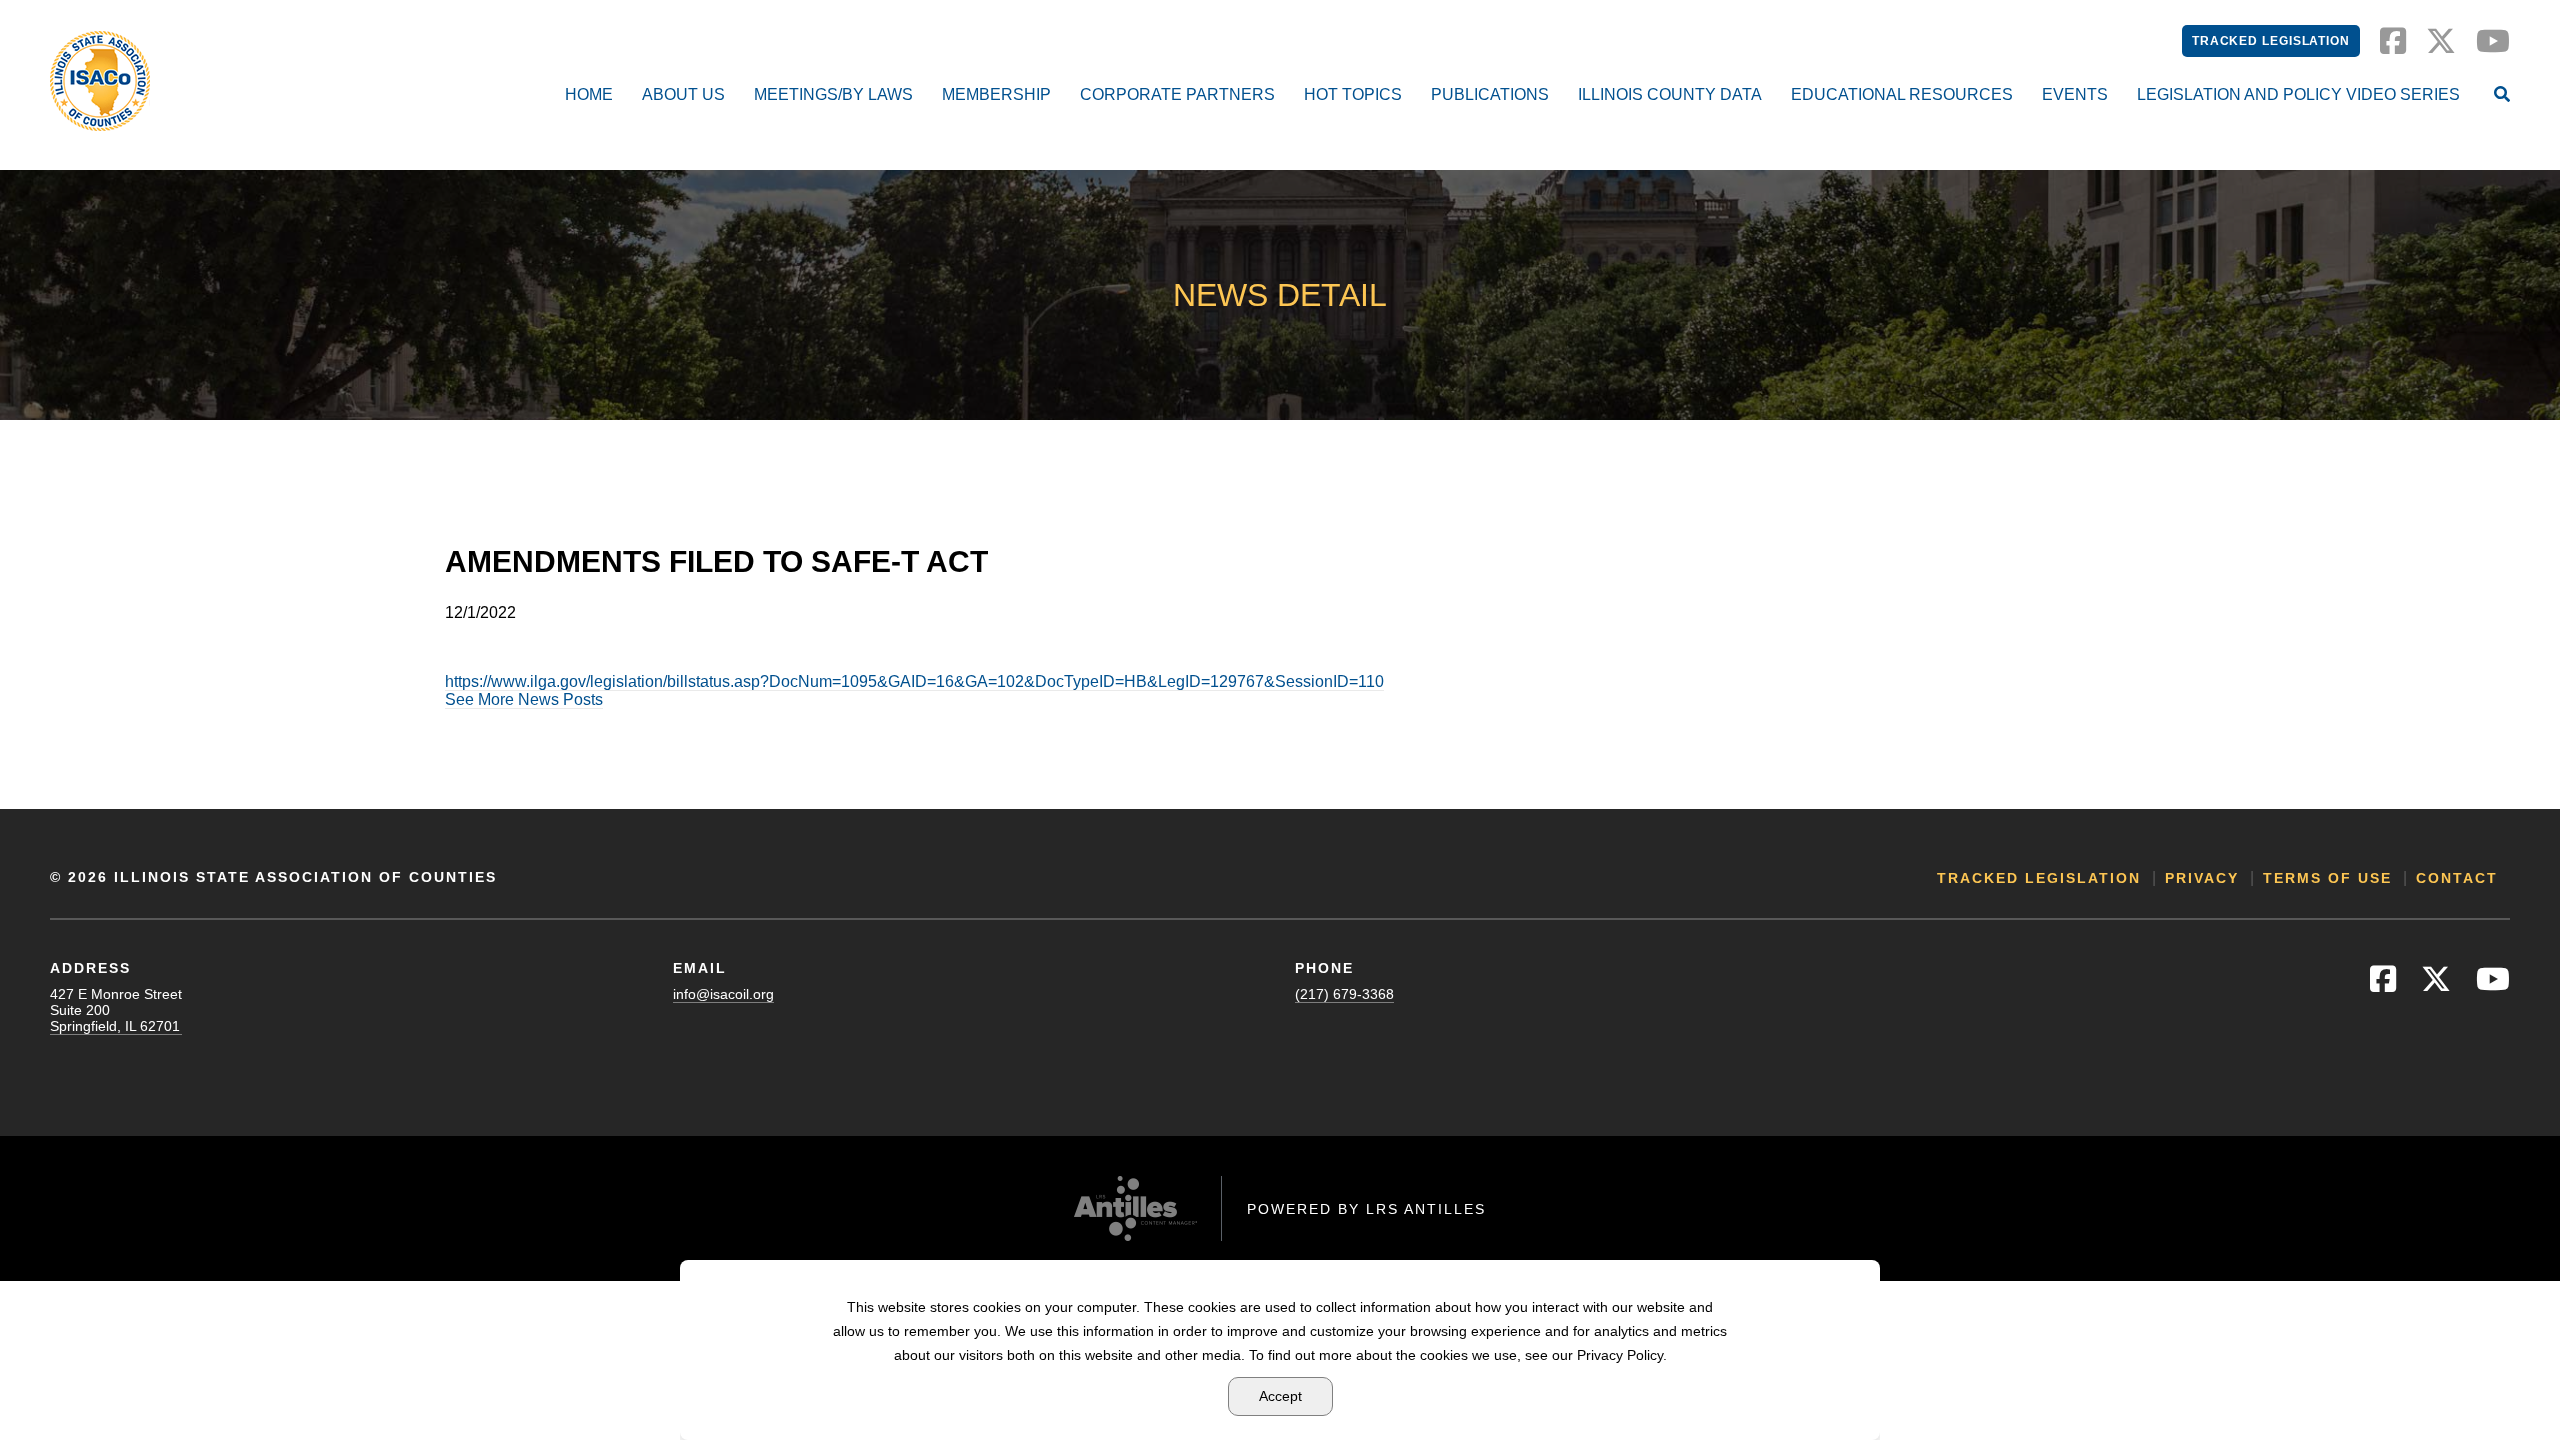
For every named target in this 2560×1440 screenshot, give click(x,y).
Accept (1280, 1396)
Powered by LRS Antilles (1366, 1209)
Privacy (2202, 878)
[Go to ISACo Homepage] (100, 81)
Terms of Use (2327, 878)
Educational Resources (1902, 94)
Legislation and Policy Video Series (2298, 94)
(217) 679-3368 (1344, 994)
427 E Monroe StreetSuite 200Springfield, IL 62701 (116, 1010)
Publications (1490, 94)
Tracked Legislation (2271, 41)
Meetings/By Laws (833, 94)
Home (589, 94)
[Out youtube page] (2493, 46)
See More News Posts (524, 699)
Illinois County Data (1670, 94)
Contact (2457, 878)
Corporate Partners (1177, 94)
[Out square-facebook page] (2393, 46)
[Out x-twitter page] (2441, 46)
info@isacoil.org (723, 994)
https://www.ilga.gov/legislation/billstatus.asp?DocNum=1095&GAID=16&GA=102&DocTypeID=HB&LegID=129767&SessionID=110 (914, 681)
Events (2075, 94)
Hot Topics (1353, 94)
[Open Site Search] (2502, 96)
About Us (683, 94)
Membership (996, 94)
